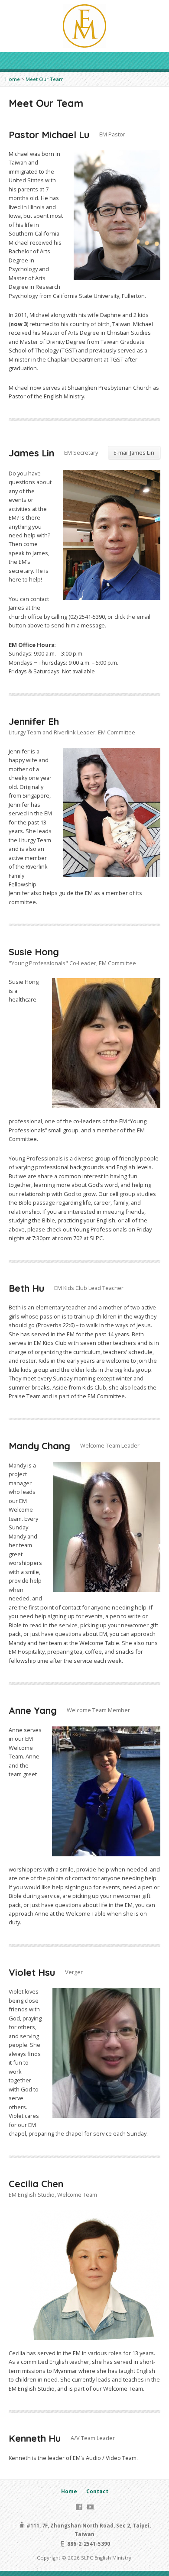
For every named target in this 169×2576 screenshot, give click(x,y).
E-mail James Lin (134, 452)
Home (13, 79)
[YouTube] (90, 2507)
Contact (97, 2491)
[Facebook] (79, 2507)
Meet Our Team (45, 79)
